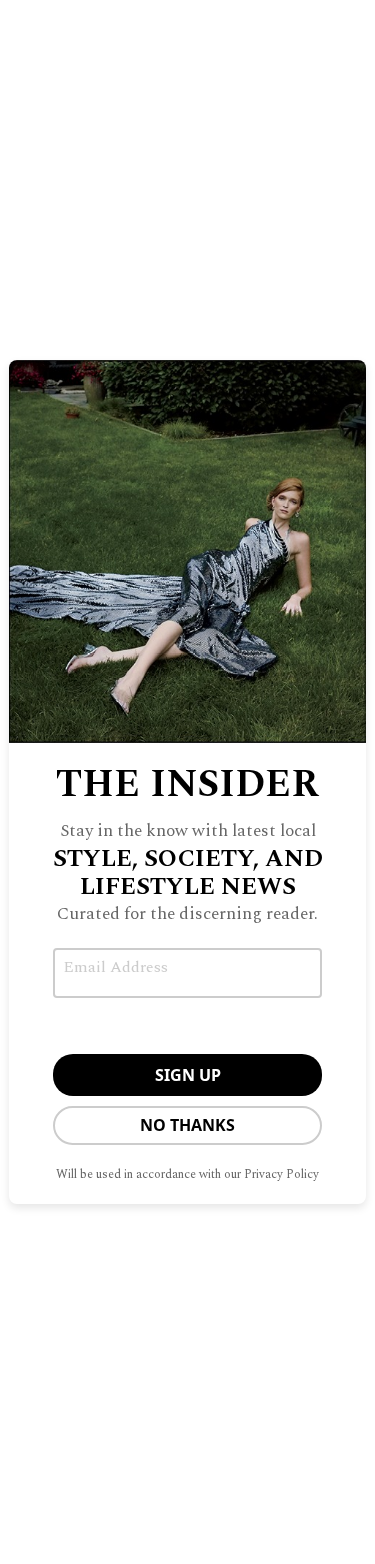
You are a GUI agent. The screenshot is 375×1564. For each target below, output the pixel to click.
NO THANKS (187, 1125)
